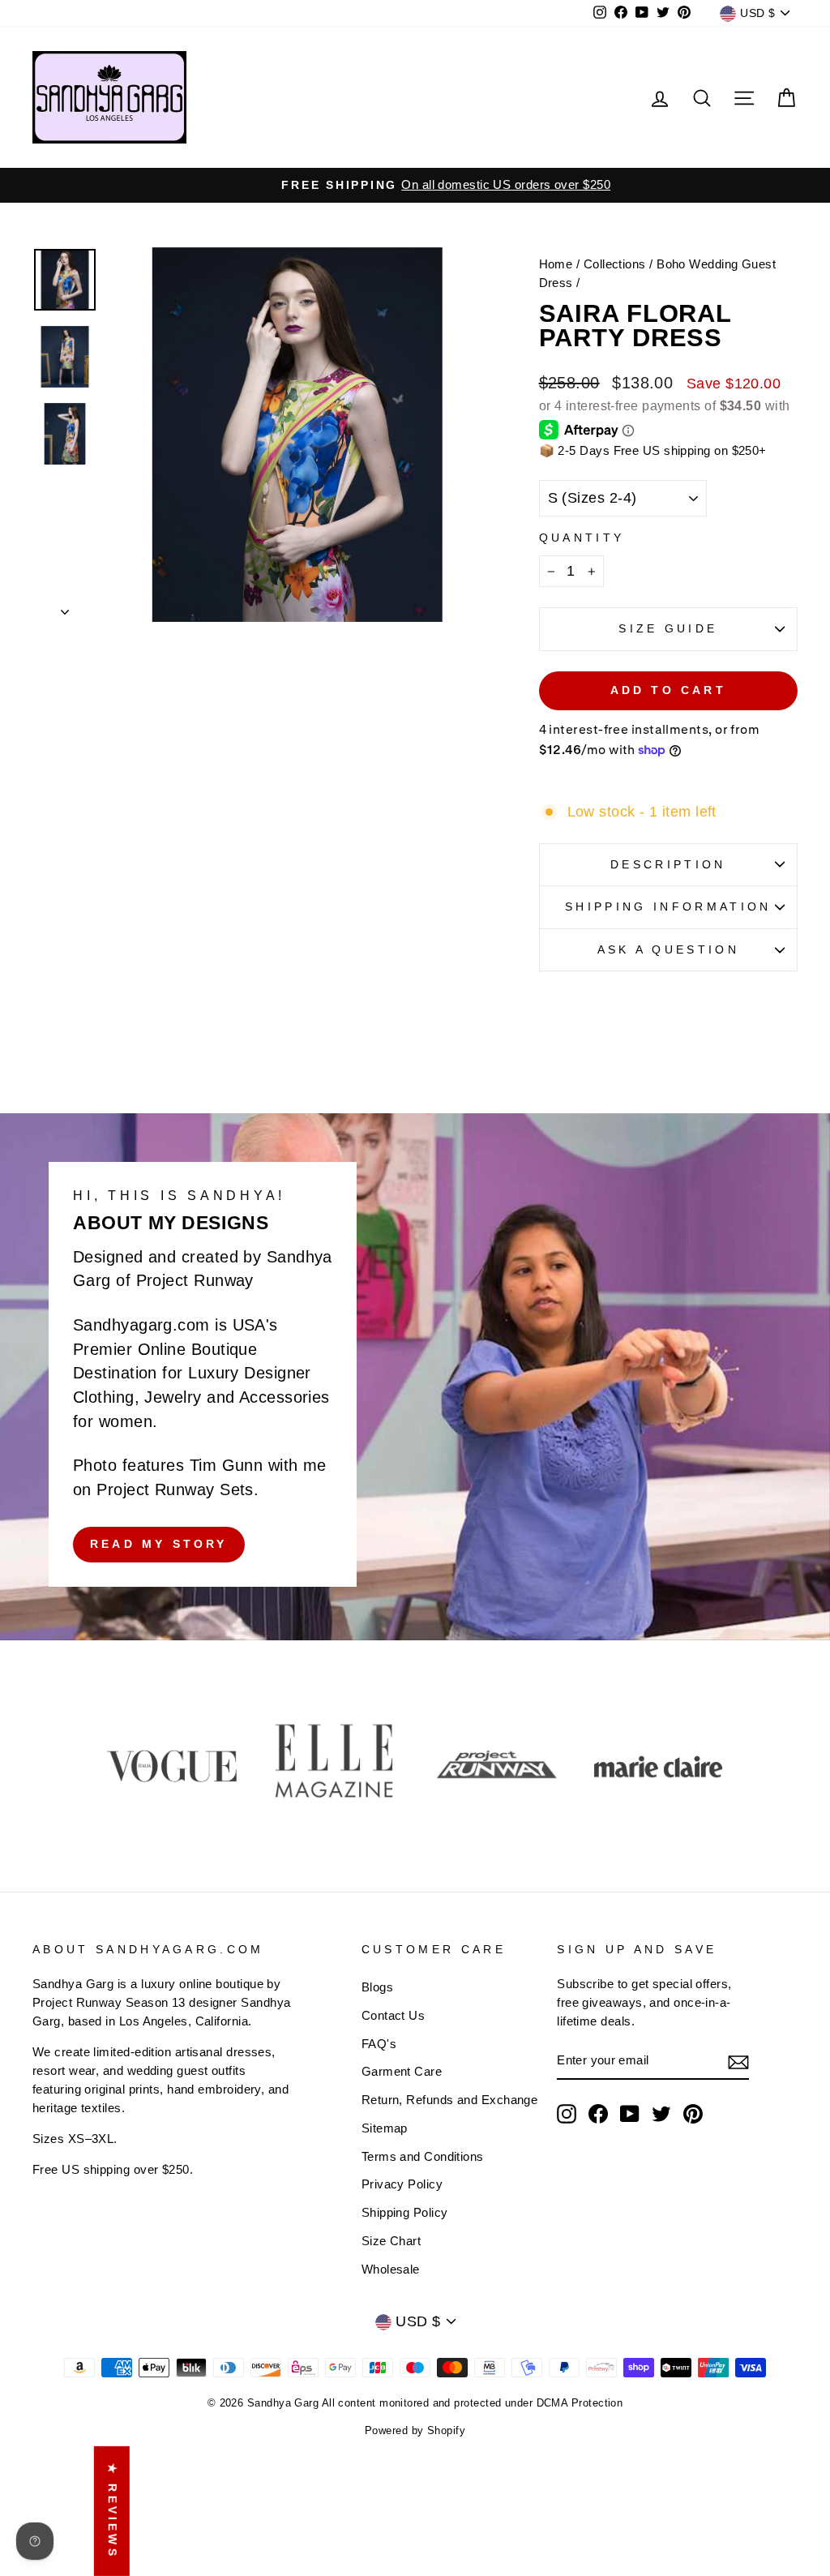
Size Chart (391, 2241)
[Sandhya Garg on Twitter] (661, 2114)
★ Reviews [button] (113, 2511)
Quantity (582, 538)
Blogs (377, 1987)
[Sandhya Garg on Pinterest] (693, 2114)
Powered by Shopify (415, 2431)
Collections (615, 264)
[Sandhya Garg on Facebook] (598, 2114)
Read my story (159, 1544)
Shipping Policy (405, 2212)
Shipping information (668, 907)
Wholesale (391, 2269)
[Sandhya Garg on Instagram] (567, 2114)
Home (556, 264)
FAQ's (379, 2044)
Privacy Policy (402, 2184)
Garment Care (402, 2071)
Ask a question (668, 949)
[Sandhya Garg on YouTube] (630, 2114)
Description (668, 864)
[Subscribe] (738, 2062)
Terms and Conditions (423, 2156)
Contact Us (394, 2015)
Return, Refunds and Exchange (450, 2100)
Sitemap (385, 2128)
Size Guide (668, 628)
